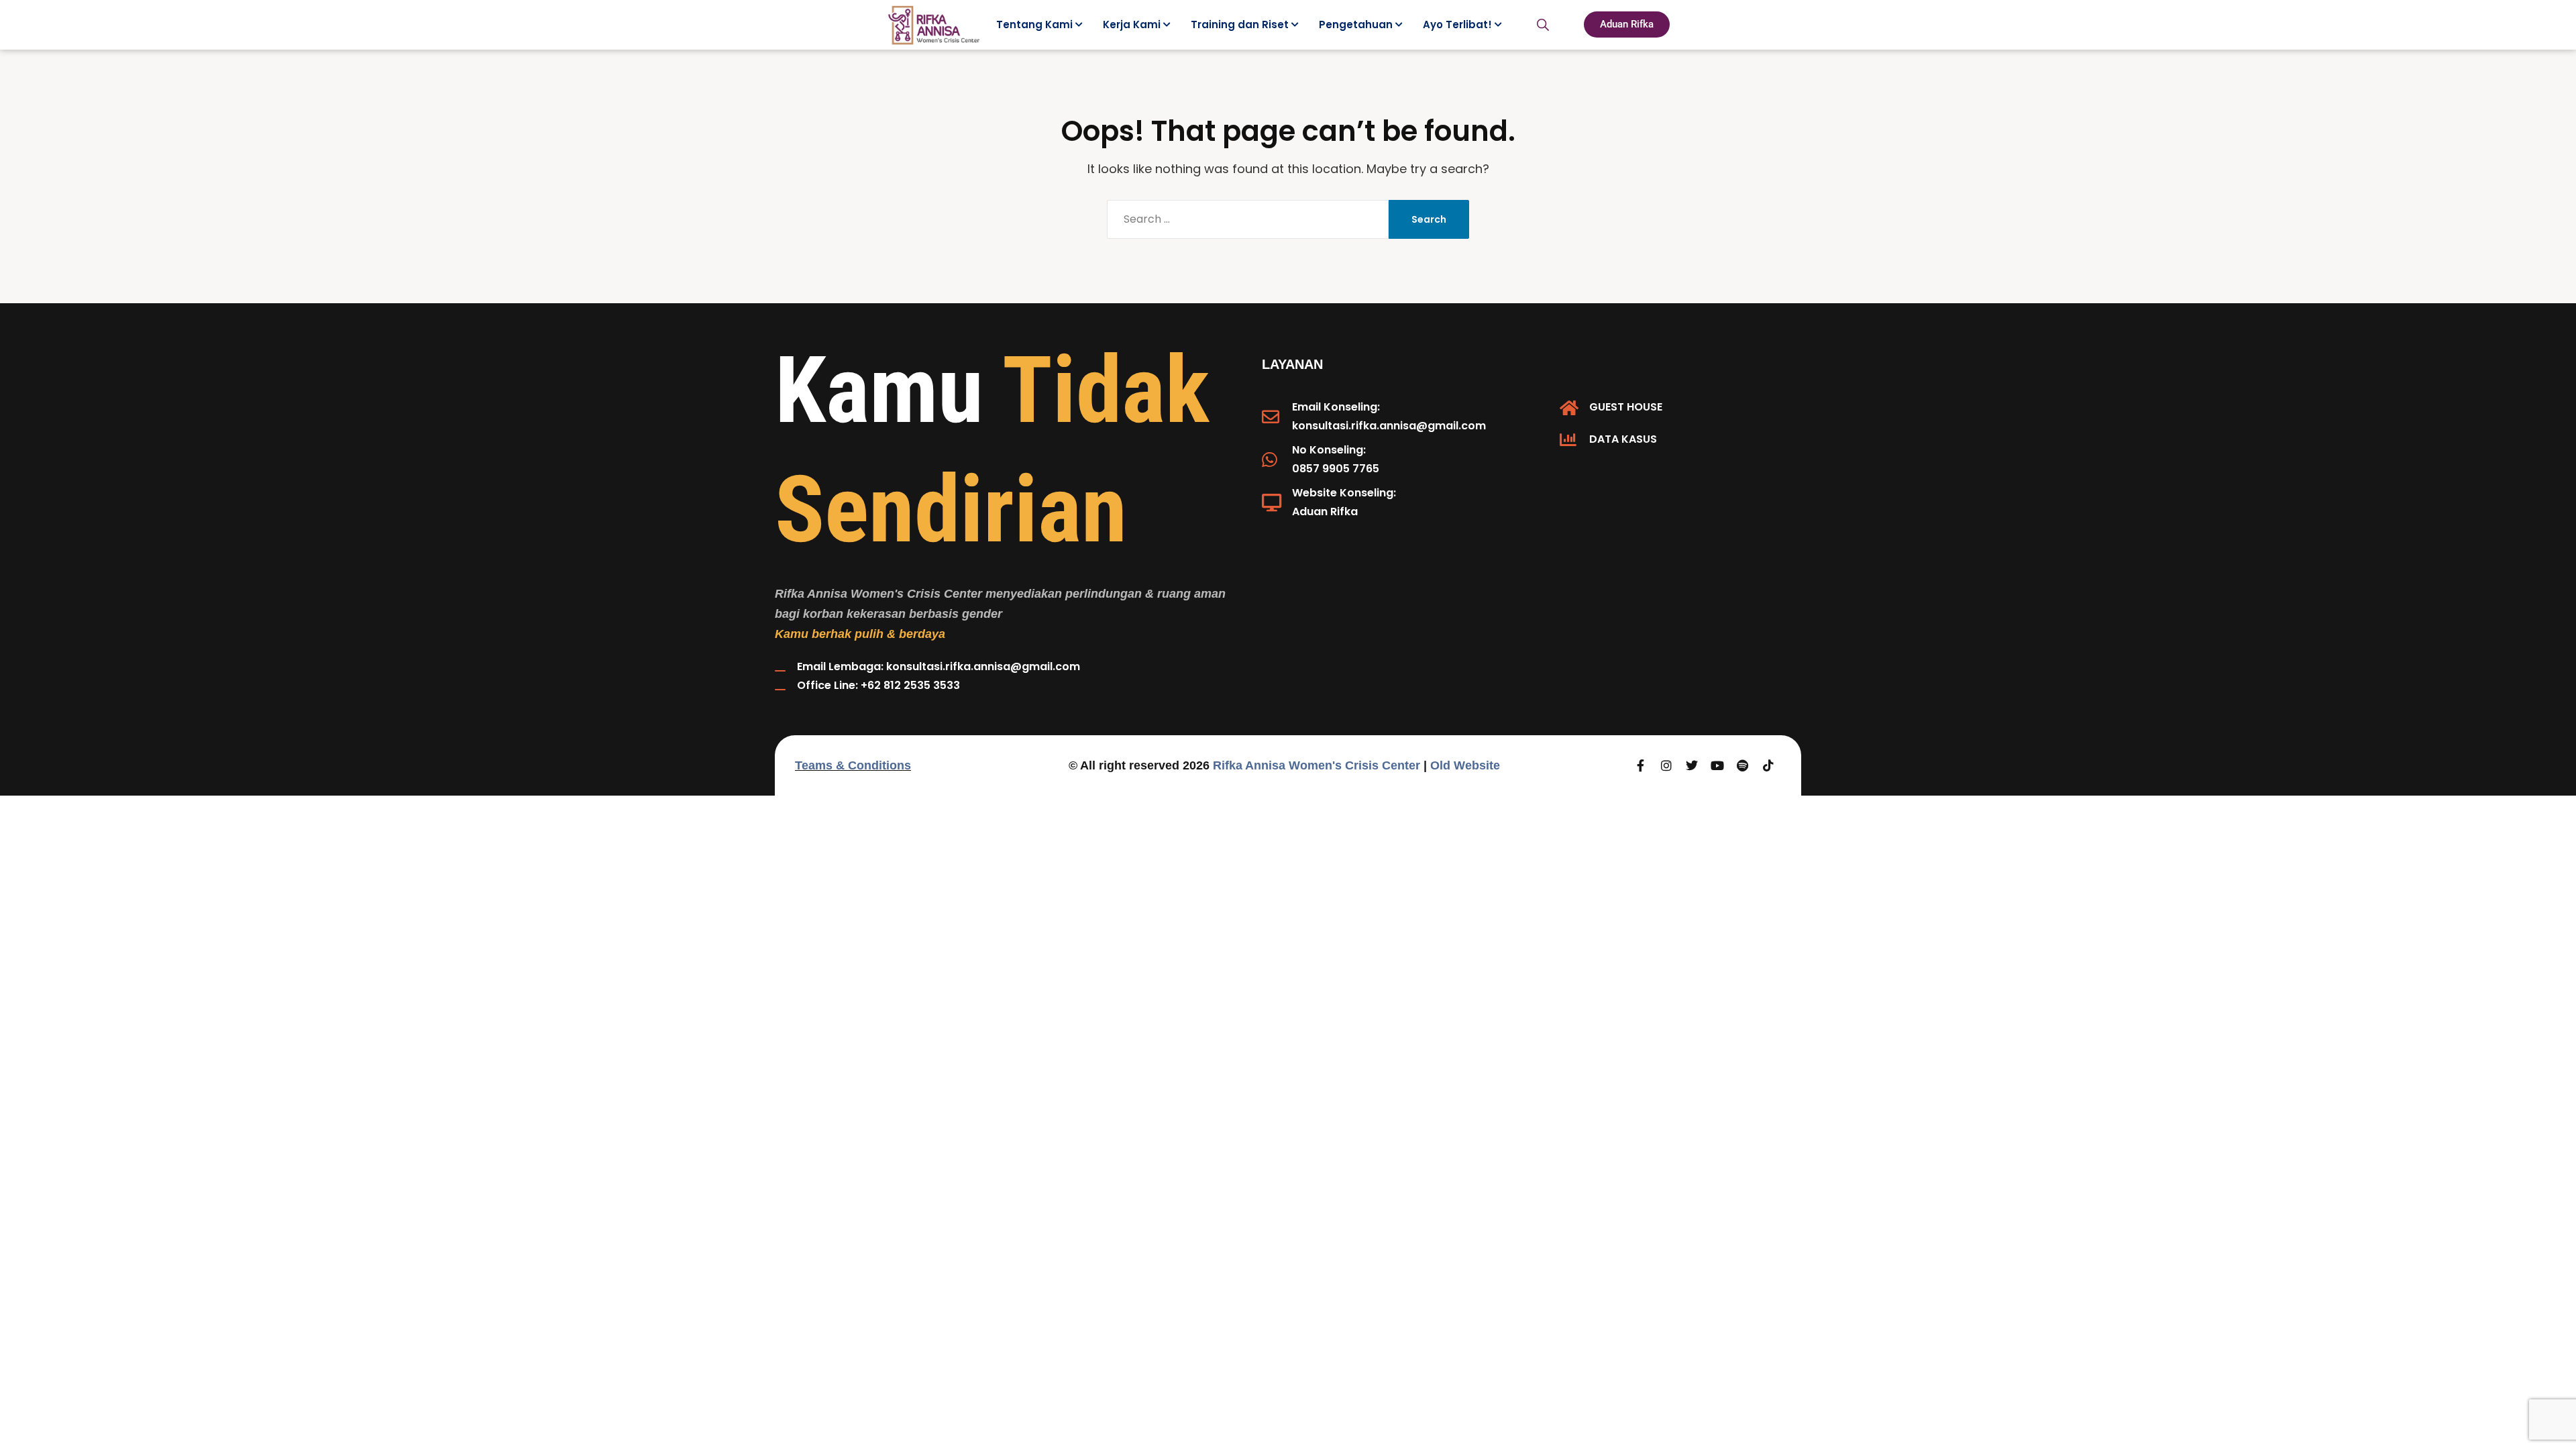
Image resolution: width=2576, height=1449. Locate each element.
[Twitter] (1692, 765)
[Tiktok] (1768, 765)
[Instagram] (1666, 765)
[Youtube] (1717, 765)
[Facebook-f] (1641, 765)
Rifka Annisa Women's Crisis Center (1317, 765)
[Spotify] (1743, 765)
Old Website (1465, 765)
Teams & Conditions (853, 765)
